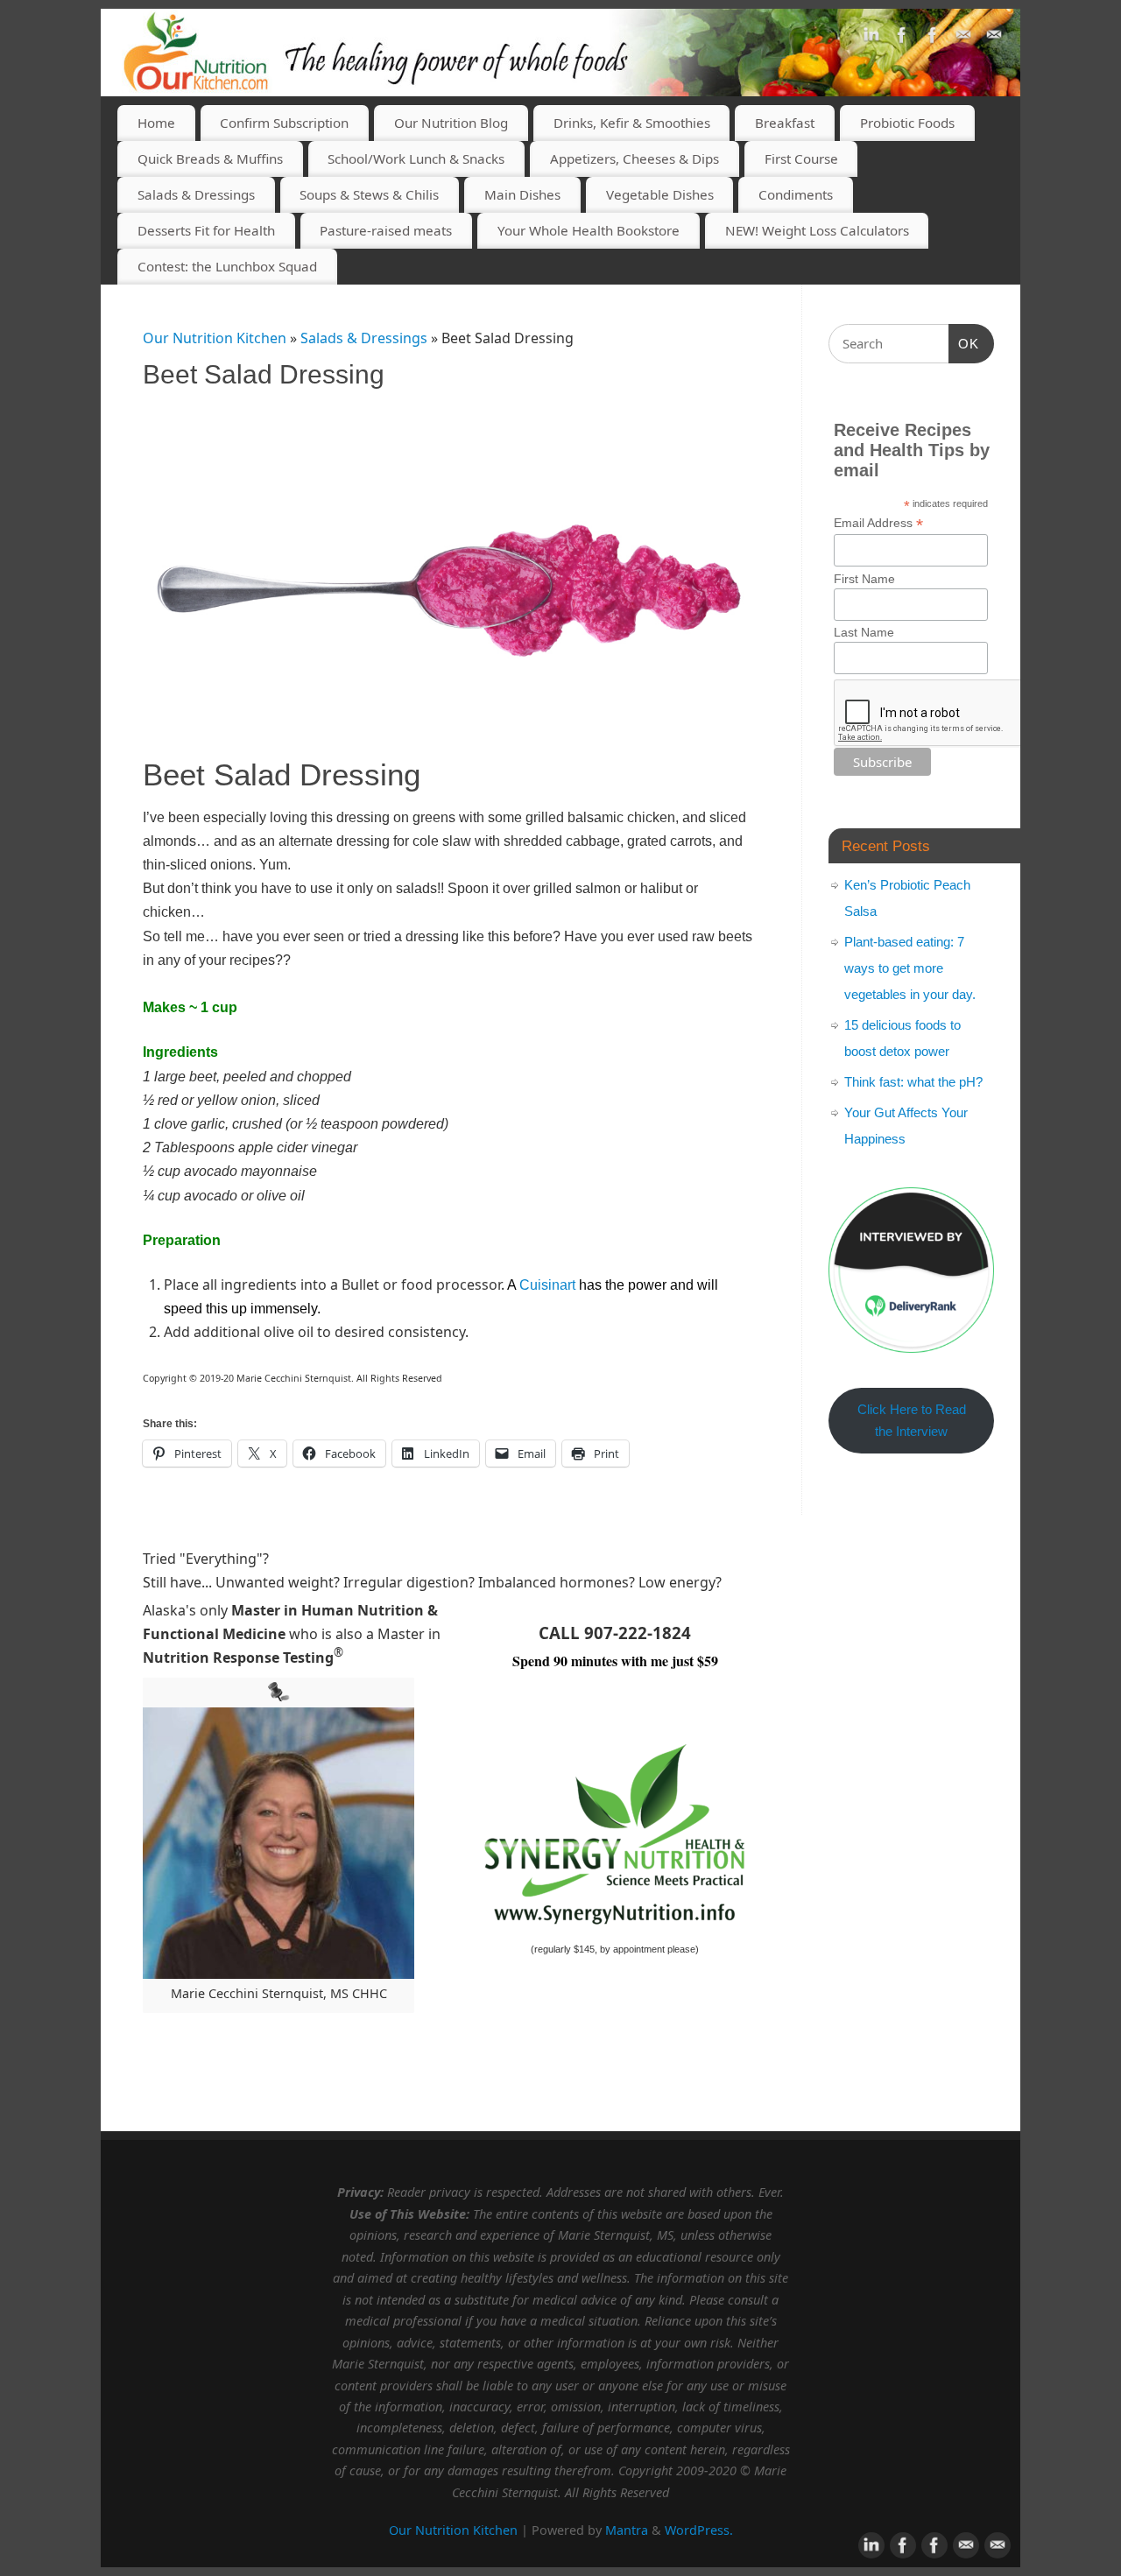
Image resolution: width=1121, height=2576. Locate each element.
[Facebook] (902, 39)
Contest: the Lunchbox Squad (227, 266)
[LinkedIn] (871, 39)
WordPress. (699, 2530)
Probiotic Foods (907, 123)
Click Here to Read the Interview (912, 1421)
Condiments (796, 194)
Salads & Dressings (196, 194)
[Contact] (963, 39)
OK (964, 343)
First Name (864, 579)
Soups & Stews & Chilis (369, 194)
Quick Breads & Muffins (210, 158)
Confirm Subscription (284, 123)
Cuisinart (547, 1285)
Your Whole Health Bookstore (589, 230)
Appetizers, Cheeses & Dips (635, 158)
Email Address (878, 523)
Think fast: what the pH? (913, 1082)
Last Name (864, 632)
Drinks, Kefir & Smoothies (632, 123)
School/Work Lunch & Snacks (416, 158)
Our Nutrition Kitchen (215, 338)
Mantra (627, 2530)
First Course (801, 158)
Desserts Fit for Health (206, 230)
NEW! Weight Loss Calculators (817, 230)
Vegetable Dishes (660, 194)
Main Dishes (522, 194)
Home (156, 123)
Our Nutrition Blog (451, 123)
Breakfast (785, 123)
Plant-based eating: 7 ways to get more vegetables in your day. (910, 968)
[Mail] (994, 39)
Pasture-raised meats (386, 230)
